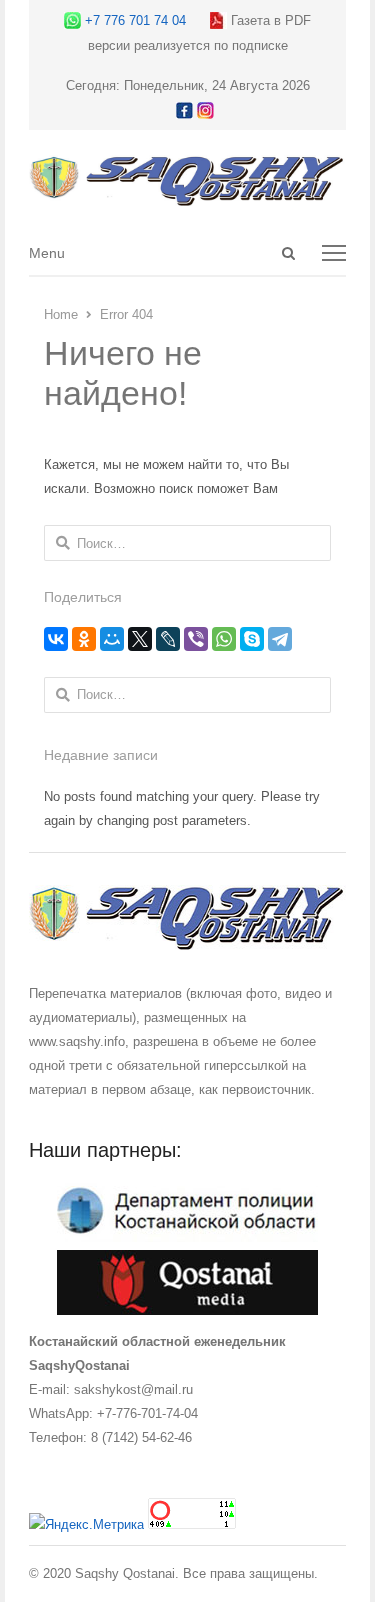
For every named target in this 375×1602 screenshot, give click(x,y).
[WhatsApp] (224, 639)
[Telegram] (280, 639)
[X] (140, 639)
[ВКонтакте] (56, 639)
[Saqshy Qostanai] (188, 196)
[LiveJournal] (168, 639)
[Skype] (252, 639)
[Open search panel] (288, 253)
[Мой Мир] (112, 639)
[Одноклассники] (84, 639)
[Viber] (196, 639)
